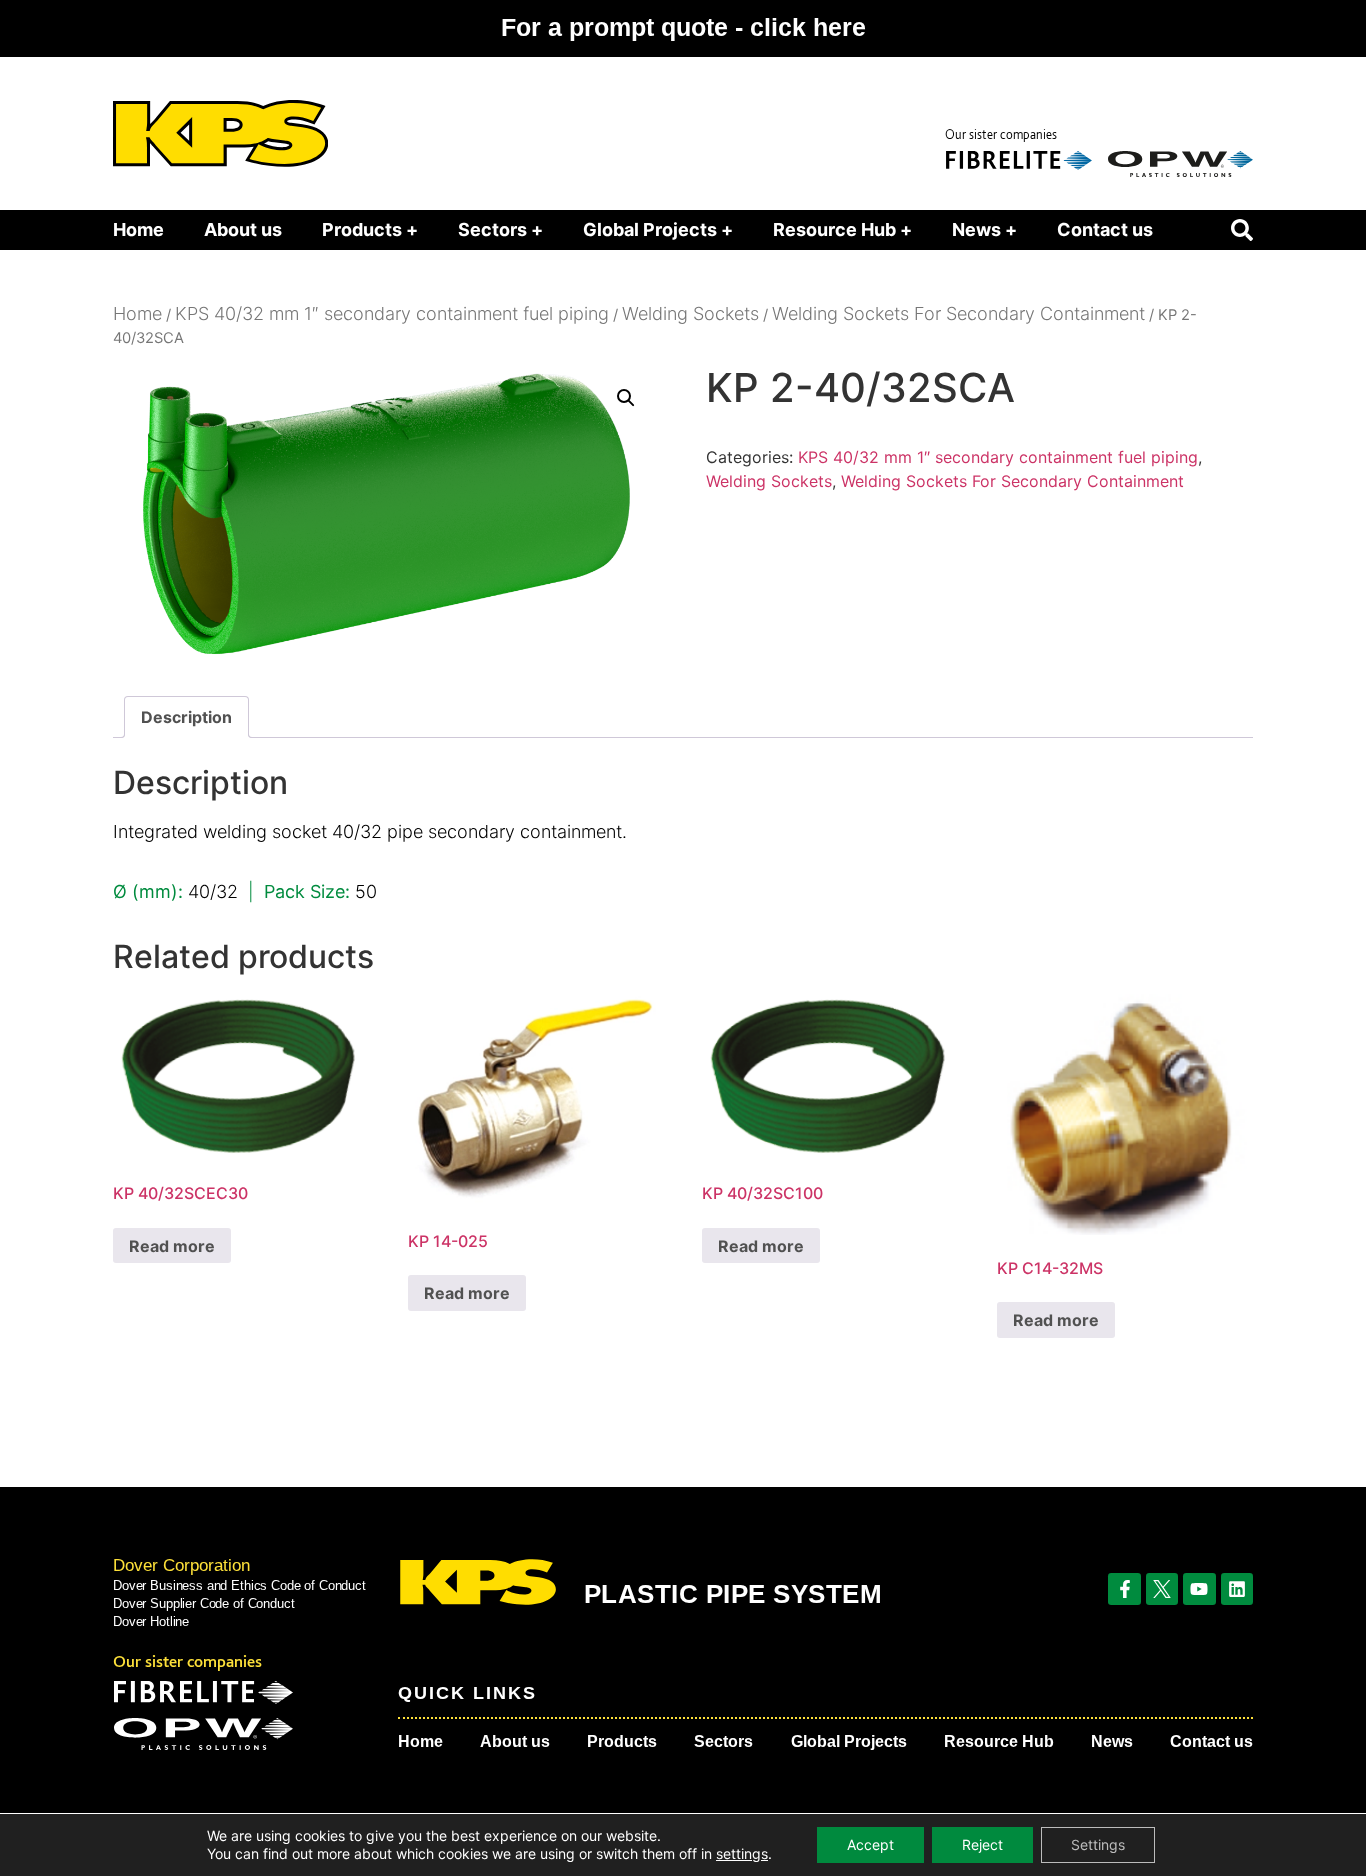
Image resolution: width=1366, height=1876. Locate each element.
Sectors (723, 1741)
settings (742, 1853)
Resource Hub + (842, 229)
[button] (1242, 230)
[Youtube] (1199, 1589)
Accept (870, 1844)
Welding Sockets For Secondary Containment (958, 313)
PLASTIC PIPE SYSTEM (733, 1594)
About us (243, 229)
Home (138, 229)
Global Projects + (658, 229)
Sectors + (500, 229)
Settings (1098, 1844)
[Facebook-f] (1124, 1589)
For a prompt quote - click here (683, 27)
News (1112, 1741)
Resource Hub (999, 1741)
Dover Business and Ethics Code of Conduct (239, 1585)
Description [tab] (186, 717)
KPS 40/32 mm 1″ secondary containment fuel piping (392, 313)
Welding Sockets (690, 313)
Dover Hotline (151, 1621)
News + (984, 229)
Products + (370, 229)
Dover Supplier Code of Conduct (204, 1603)
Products (622, 1741)
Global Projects (849, 1741)
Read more (172, 1246)
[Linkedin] (1237, 1589)
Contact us (1105, 229)
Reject (982, 1844)
